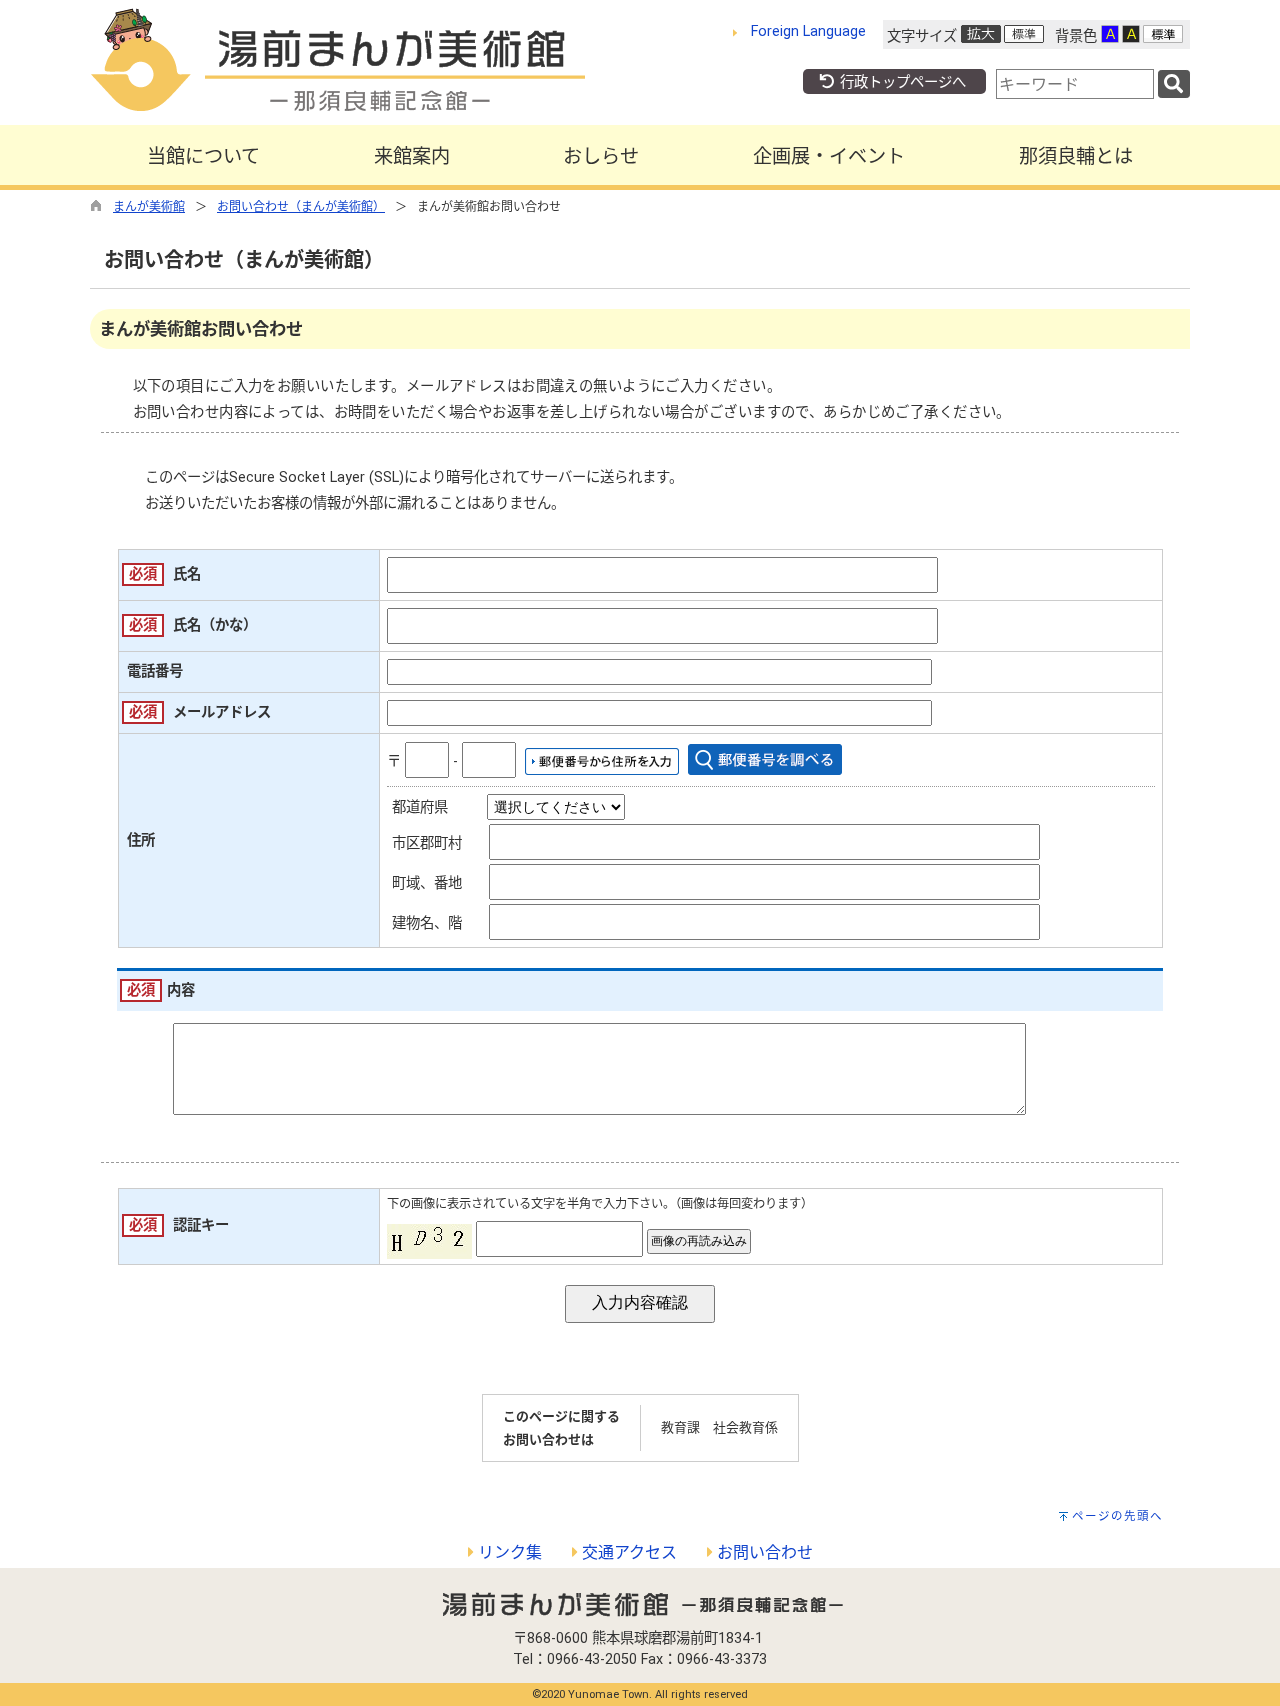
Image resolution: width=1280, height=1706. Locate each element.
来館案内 (412, 156)
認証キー (201, 1225)
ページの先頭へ (1117, 1516)
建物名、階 (427, 923)
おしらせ (601, 156)
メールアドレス (222, 712)
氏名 (187, 574)
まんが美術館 (149, 207)
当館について (203, 156)
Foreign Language (808, 31)
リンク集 (508, 1552)
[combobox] (1075, 84)
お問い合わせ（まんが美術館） (301, 207)
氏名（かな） (215, 625)
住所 (141, 840)
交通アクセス (627, 1552)
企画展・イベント (829, 156)
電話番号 (155, 671)
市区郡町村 (427, 843)
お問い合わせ (763, 1552)
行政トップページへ (901, 82)
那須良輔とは (1076, 156)
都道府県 (420, 807)
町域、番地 (427, 883)
